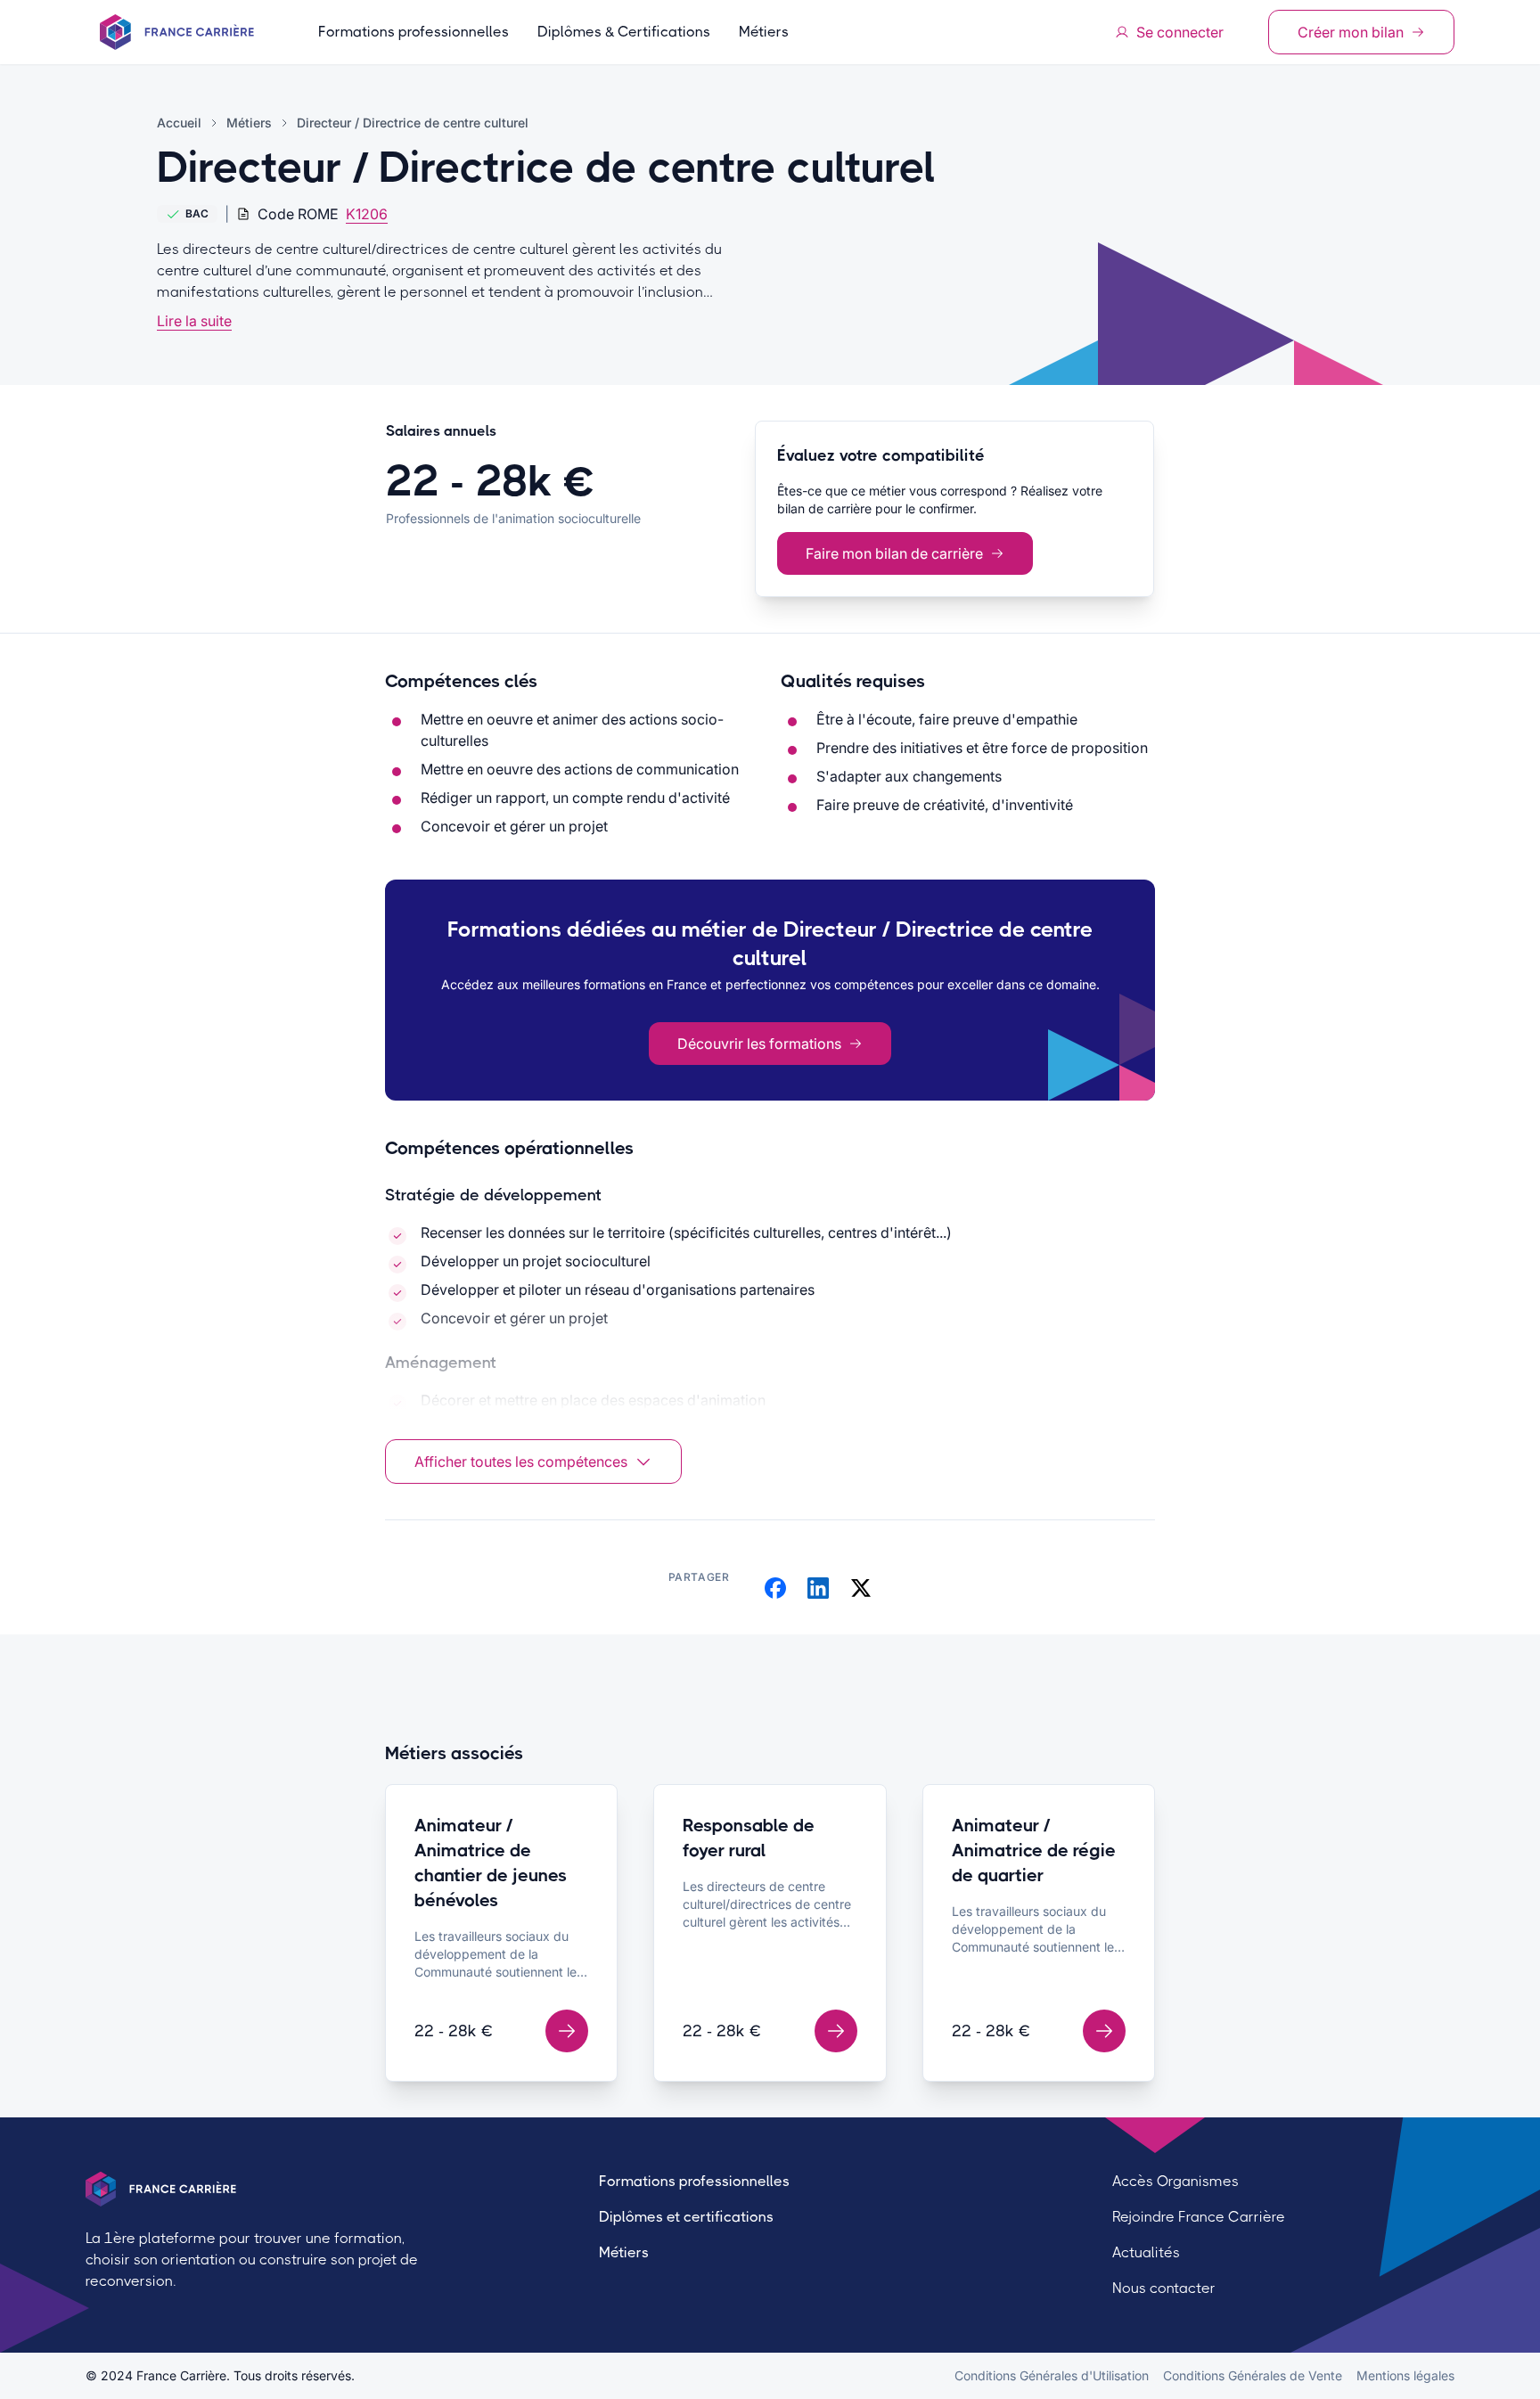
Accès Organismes (1175, 2181)
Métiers (764, 32)
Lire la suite (194, 321)
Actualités (1146, 2252)
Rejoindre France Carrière (1199, 2217)
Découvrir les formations (759, 1044)
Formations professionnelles (414, 32)
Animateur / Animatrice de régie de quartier (1034, 1850)
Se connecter (1180, 32)
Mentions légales (1405, 2375)
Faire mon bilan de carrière (894, 553)
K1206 (367, 214)
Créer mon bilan (1351, 32)
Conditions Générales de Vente (1253, 2375)
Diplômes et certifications (686, 2217)
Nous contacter (1164, 2288)
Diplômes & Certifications (624, 32)
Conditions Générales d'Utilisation (1052, 2375)
